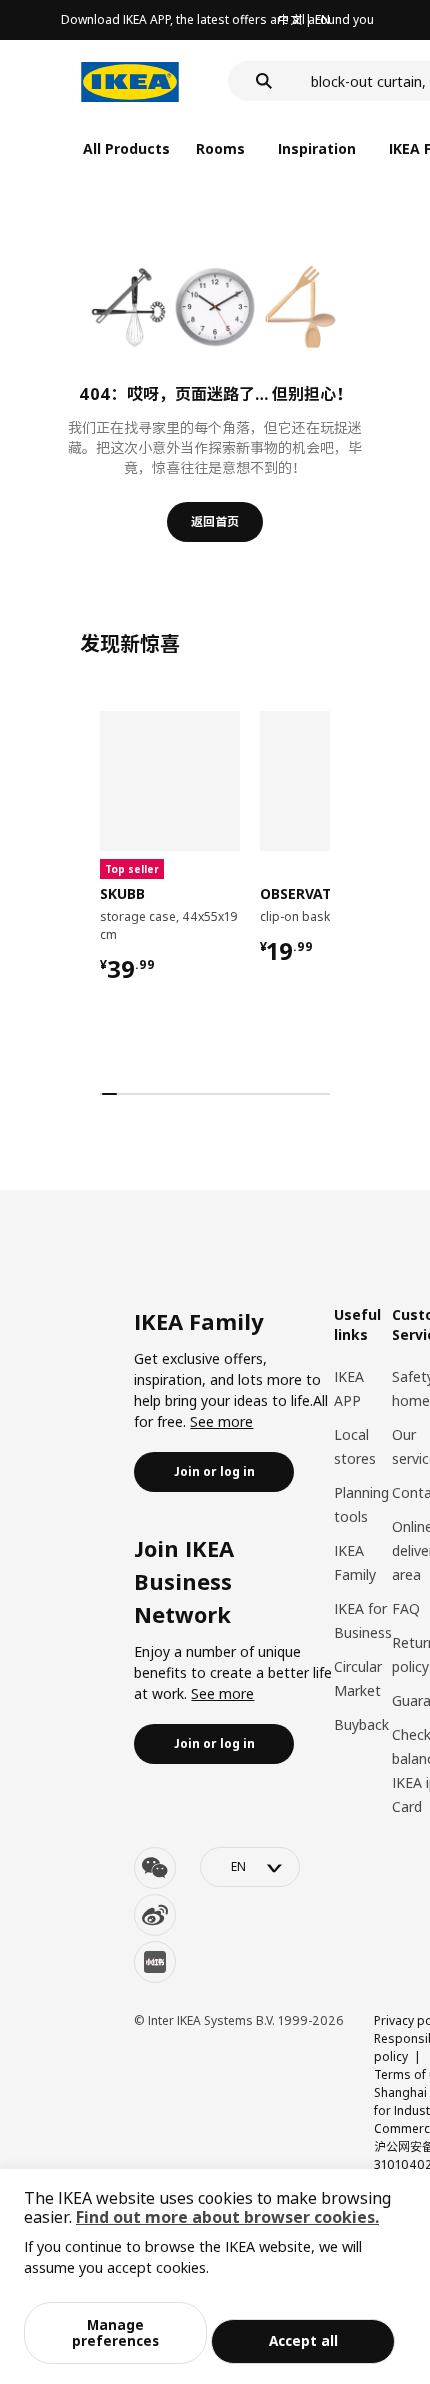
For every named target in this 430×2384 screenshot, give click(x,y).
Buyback (361, 1724)
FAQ (406, 1608)
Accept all (303, 2340)
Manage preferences (115, 2332)
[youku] (155, 1962)
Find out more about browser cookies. (227, 2217)
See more (221, 1421)
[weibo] (155, 1915)
